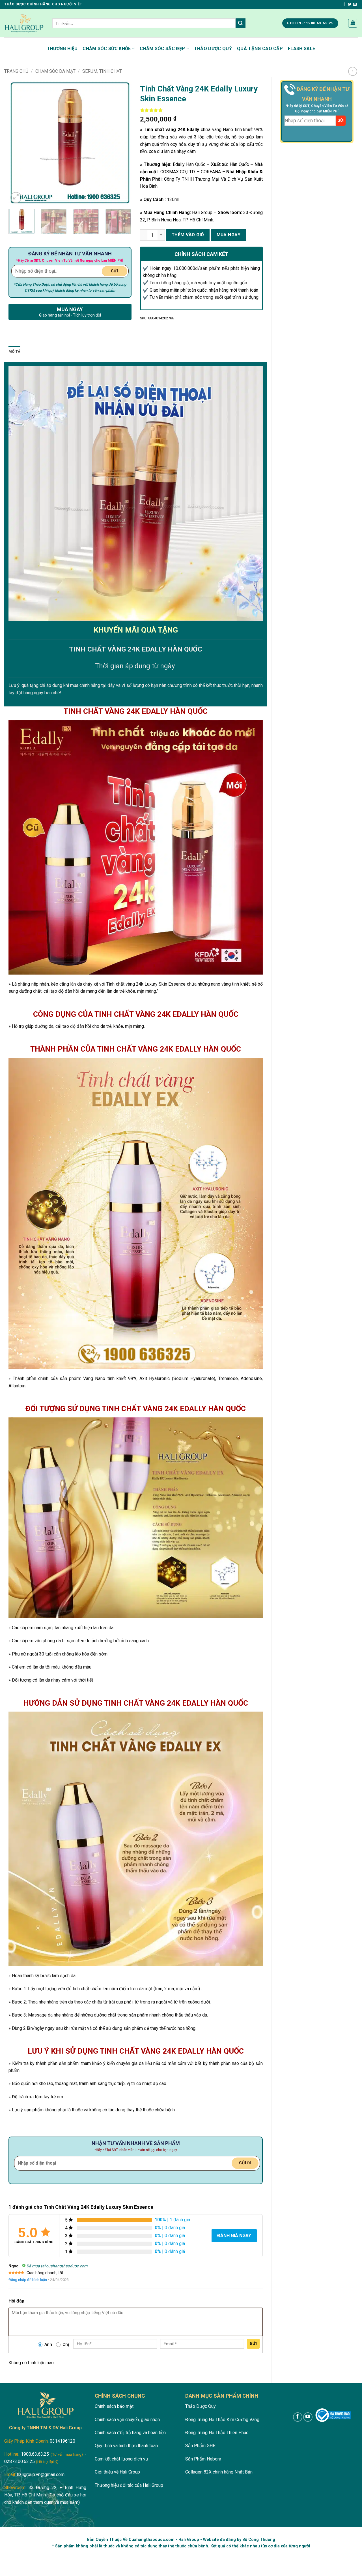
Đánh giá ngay (234, 2236)
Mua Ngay (229, 235)
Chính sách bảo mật (114, 2406)
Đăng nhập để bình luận (28, 2280)
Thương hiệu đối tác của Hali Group (129, 2485)
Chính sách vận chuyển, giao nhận (127, 2420)
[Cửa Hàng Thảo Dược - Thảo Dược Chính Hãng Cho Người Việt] (24, 23)
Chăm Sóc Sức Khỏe (107, 49)
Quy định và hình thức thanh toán (126, 2446)
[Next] (122, 143)
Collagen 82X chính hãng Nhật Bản (219, 2472)
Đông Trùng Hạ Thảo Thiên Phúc (217, 2433)
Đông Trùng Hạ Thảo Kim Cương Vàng (222, 2420)
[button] (353, 23)
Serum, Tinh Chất (102, 71)
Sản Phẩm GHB (200, 2446)
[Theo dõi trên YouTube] (308, 2417)
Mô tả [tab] (14, 352)
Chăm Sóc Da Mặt (55, 71)
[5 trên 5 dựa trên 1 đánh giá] (202, 110)
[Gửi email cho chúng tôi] (355, 5)
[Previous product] (353, 71)
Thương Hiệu (62, 49)
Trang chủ (16, 71)
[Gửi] (240, 23)
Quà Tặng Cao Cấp (260, 49)
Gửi (253, 2344)
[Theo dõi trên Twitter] (350, 5)
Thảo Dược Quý (213, 49)
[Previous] (18, 143)
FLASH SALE (301, 49)
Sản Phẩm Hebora (203, 2459)
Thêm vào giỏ (188, 235)
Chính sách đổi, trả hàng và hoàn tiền (130, 2433)
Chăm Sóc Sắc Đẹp (162, 49)
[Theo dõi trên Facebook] (344, 5)
